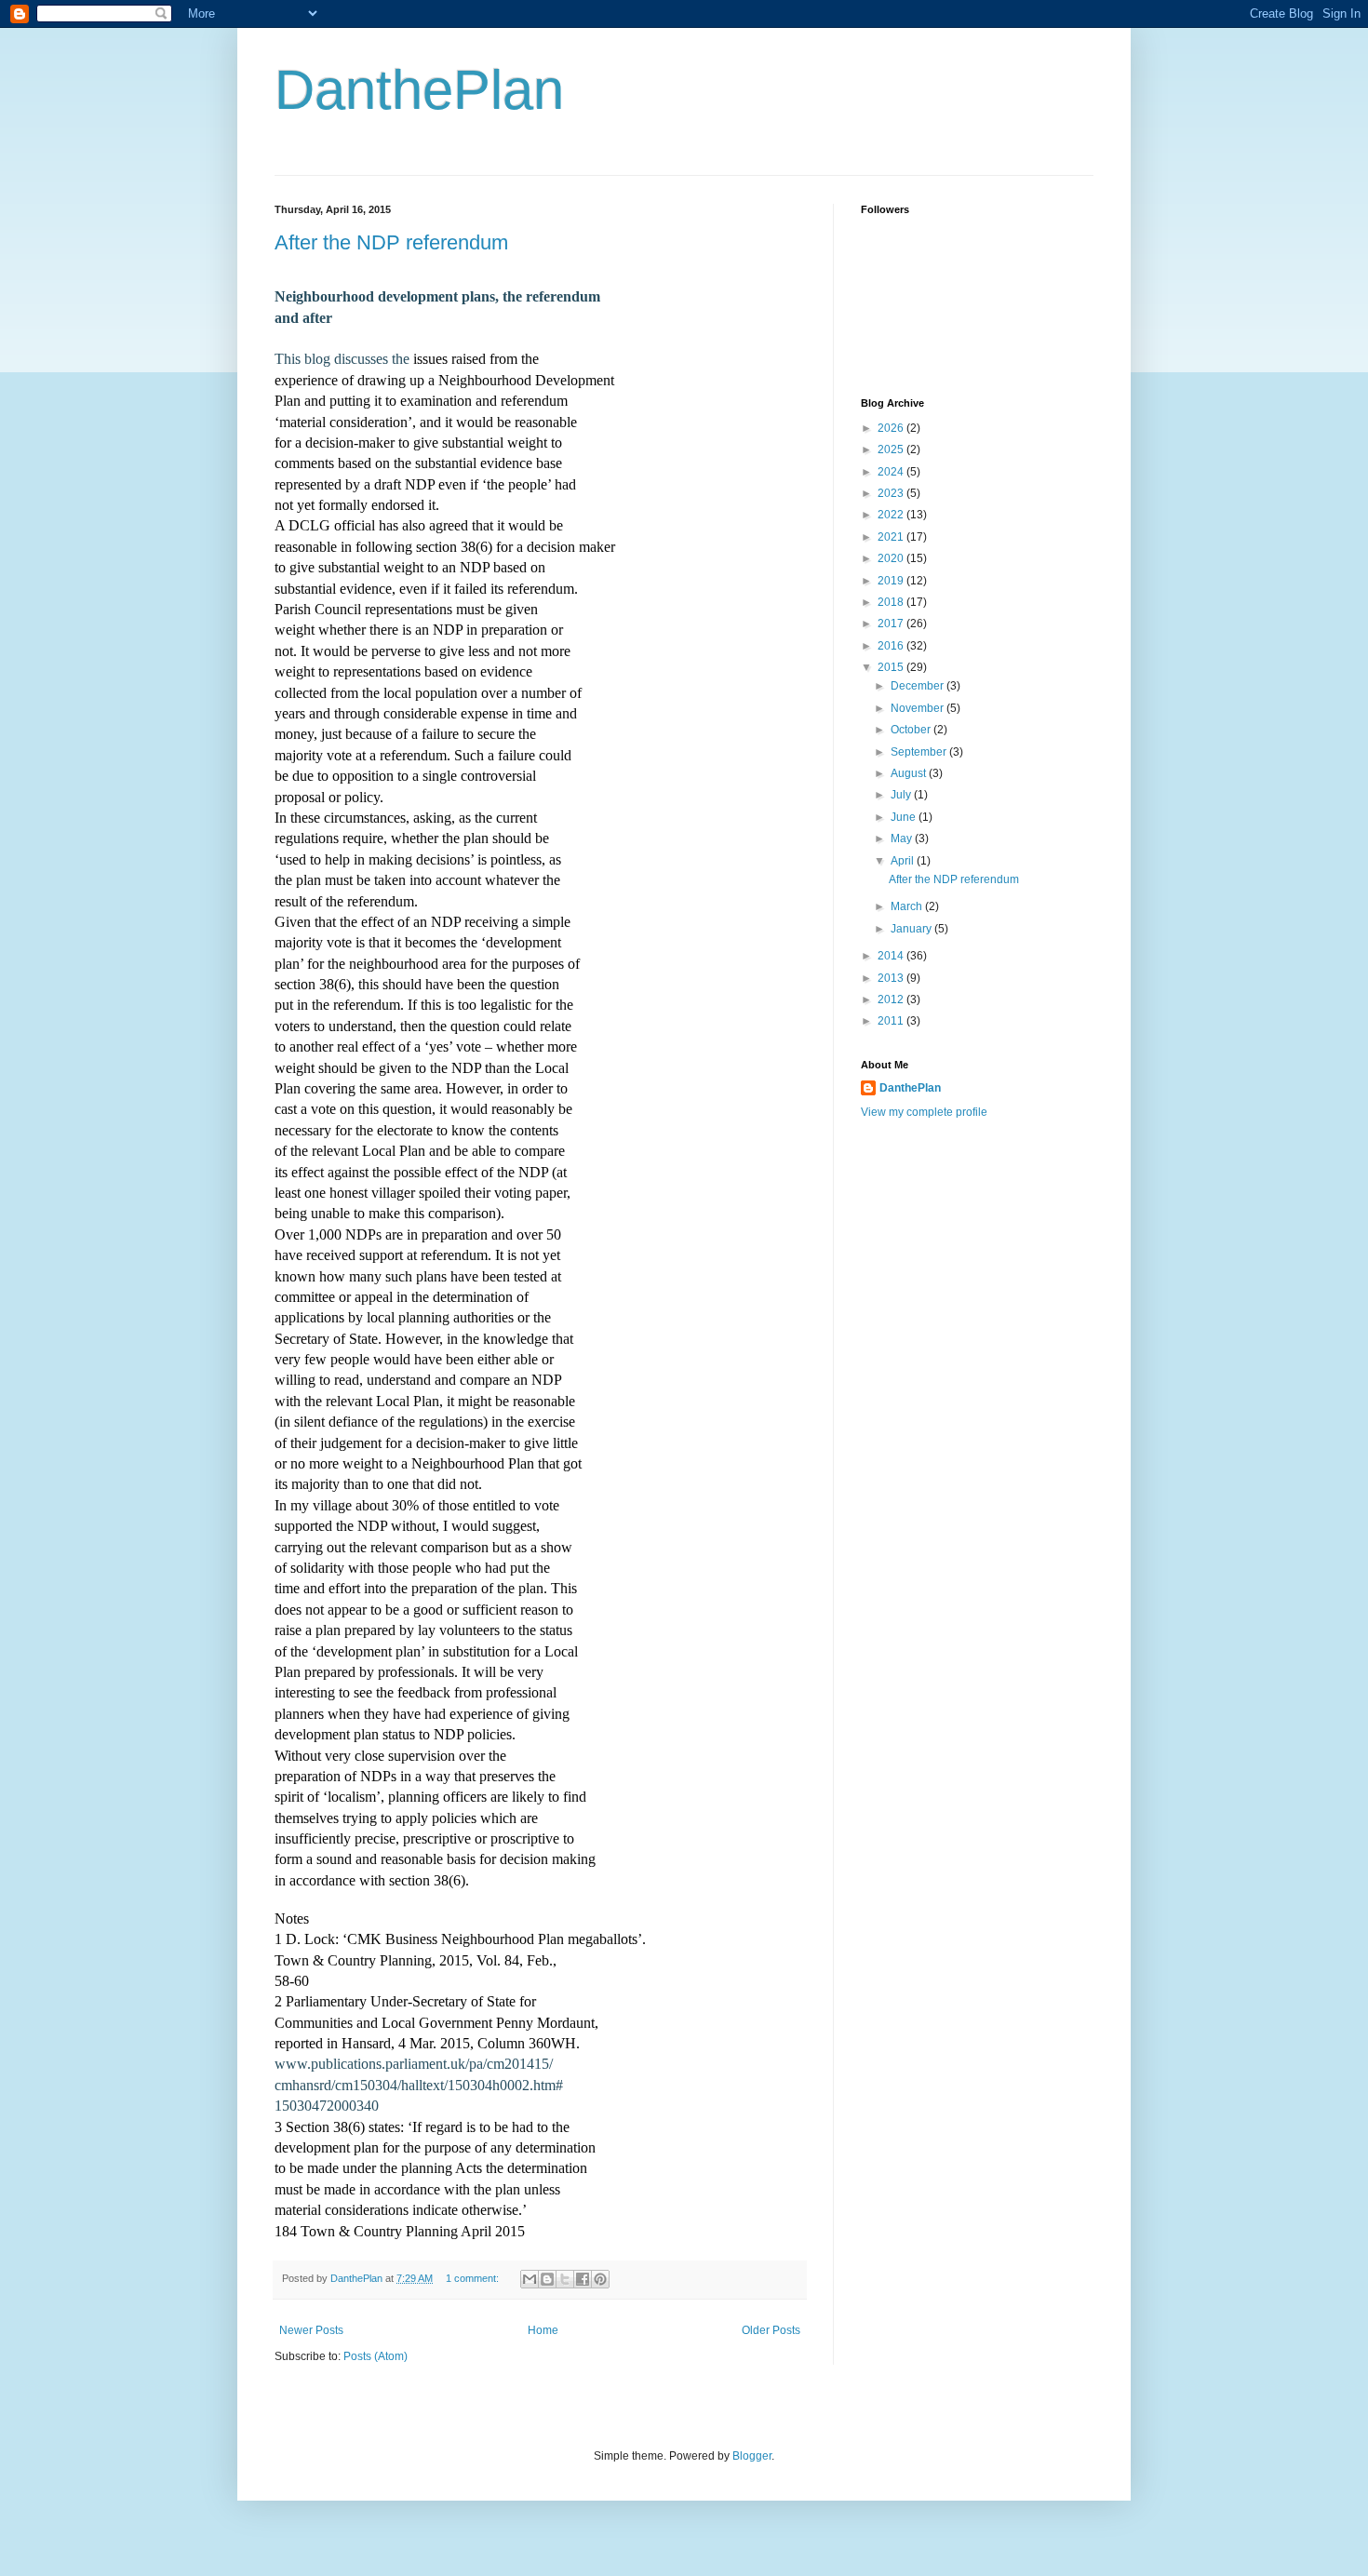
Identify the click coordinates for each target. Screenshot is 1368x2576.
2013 (892, 978)
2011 (892, 1021)
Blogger (752, 2456)
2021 (892, 537)
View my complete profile (924, 1112)
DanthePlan (419, 90)
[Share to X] (565, 2279)
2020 (892, 558)
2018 (892, 602)
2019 (892, 581)
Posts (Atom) (376, 2356)
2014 (892, 956)
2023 (892, 493)
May (903, 839)
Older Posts (771, 2330)
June (905, 817)
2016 (892, 646)
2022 (892, 515)
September (920, 752)
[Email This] (530, 2279)
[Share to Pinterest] (600, 2279)
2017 (892, 624)
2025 (892, 449)
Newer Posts (311, 2330)
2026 (892, 428)
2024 (892, 472)
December (919, 686)
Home (543, 2330)
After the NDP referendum (391, 242)
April (904, 861)
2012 (892, 1000)
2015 (892, 667)
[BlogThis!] (547, 2279)
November (919, 708)
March (908, 906)
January (912, 929)
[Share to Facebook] (583, 2279)
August (910, 773)
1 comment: (474, 2278)
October (912, 730)
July (902, 795)
